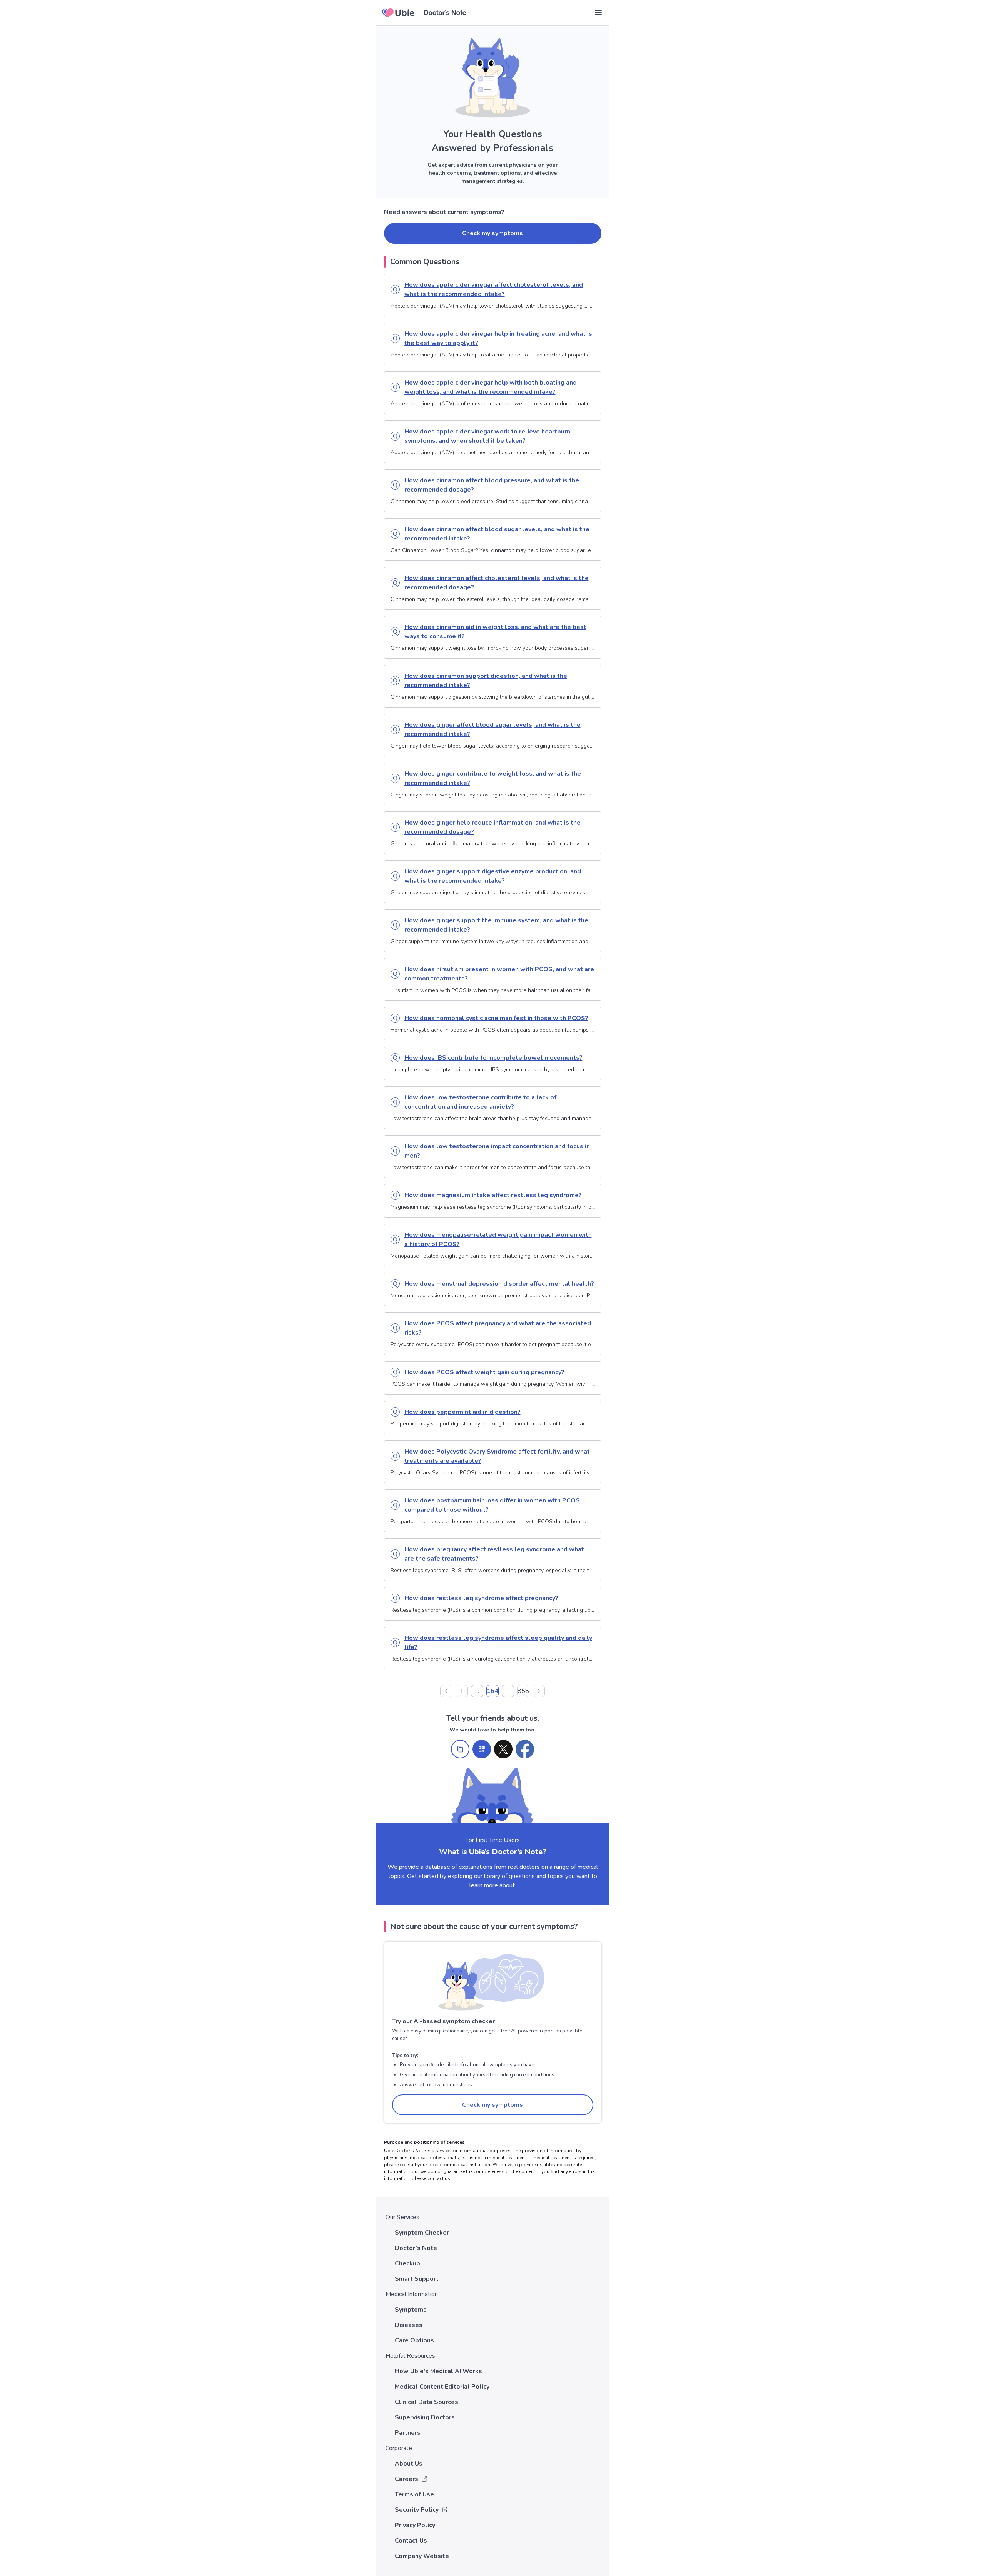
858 (523, 1691)
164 (492, 1691)
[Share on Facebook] (525, 1749)
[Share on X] (503, 1749)
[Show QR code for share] (482, 1749)
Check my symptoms (492, 233)
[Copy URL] (460, 1749)
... (477, 1691)
